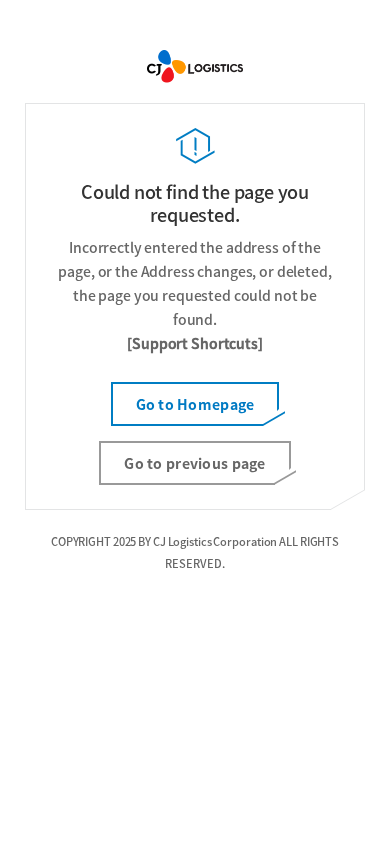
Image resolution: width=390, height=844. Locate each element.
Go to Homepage (195, 404)
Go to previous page (194, 463)
